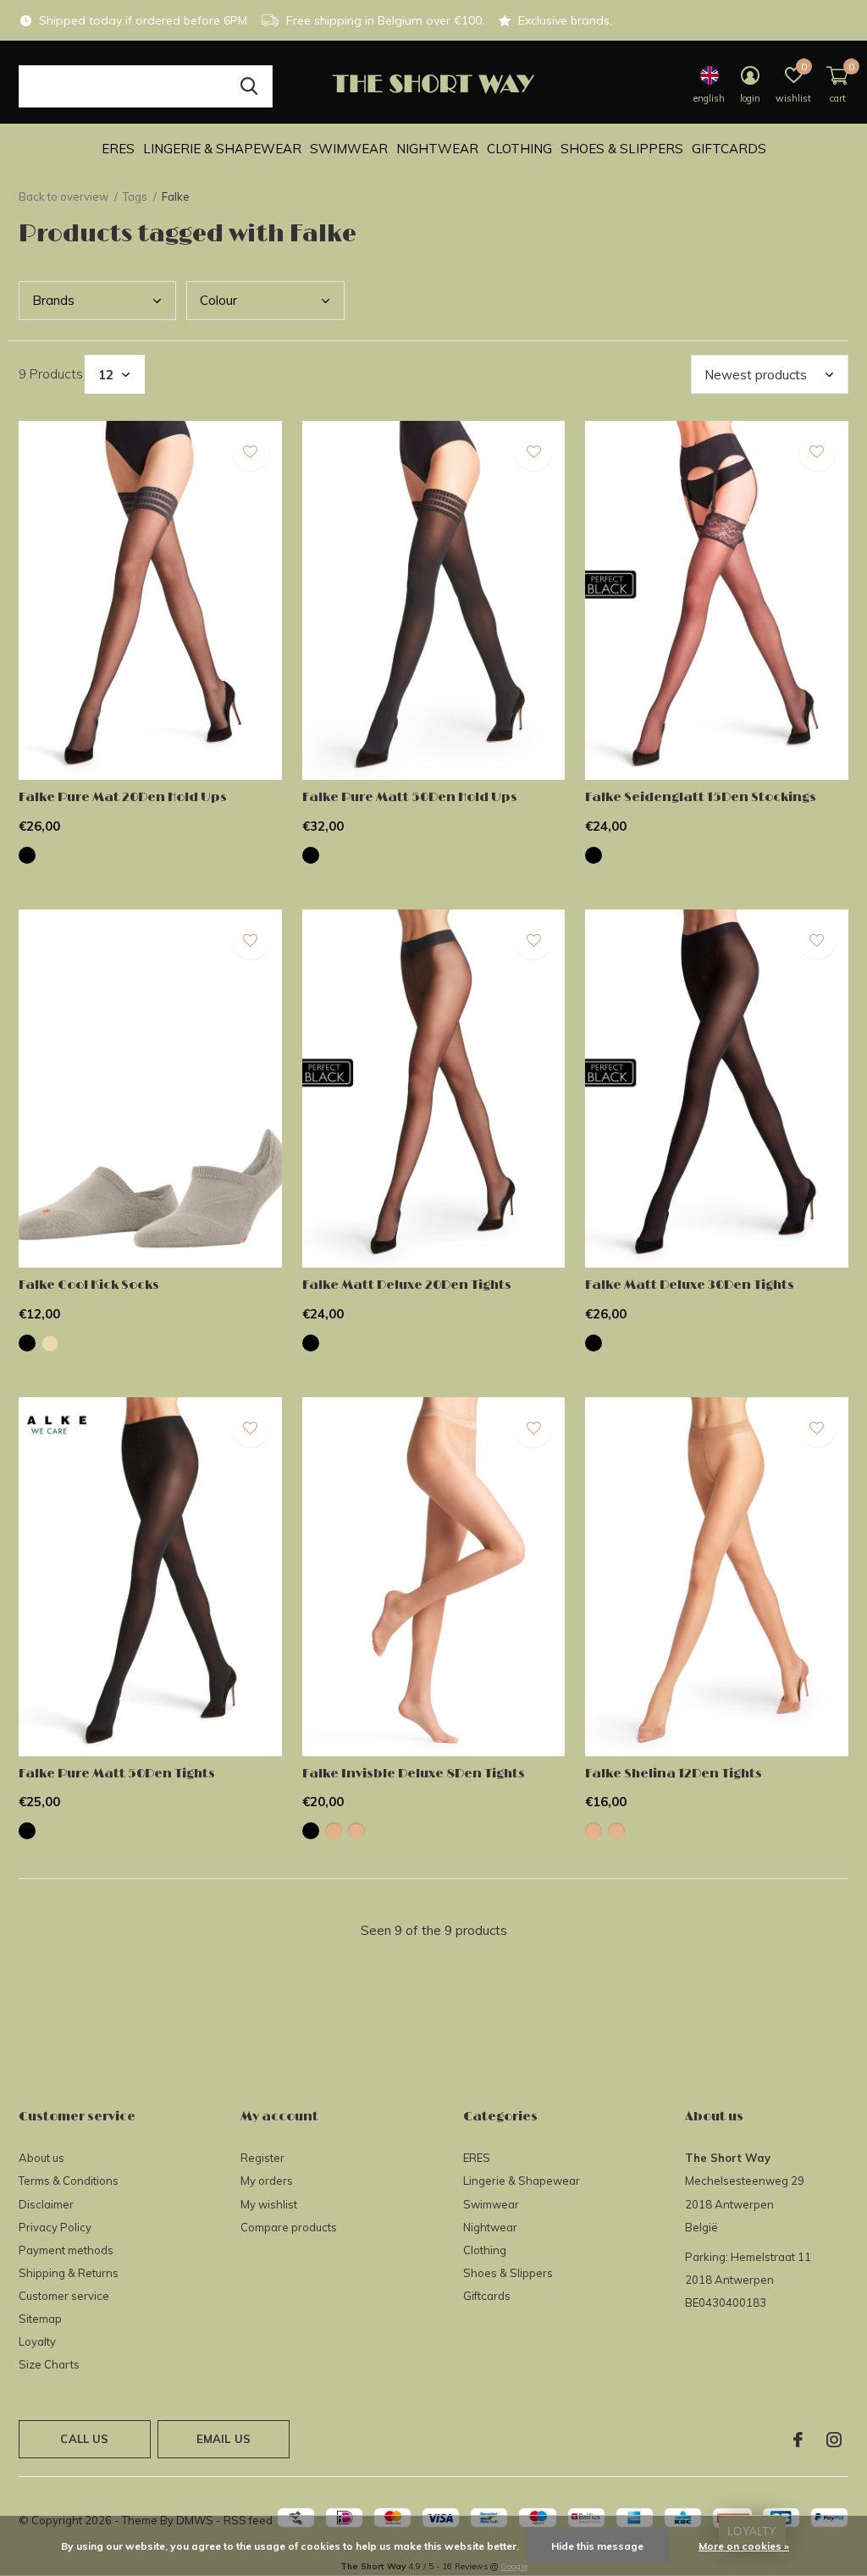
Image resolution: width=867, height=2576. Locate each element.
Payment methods (66, 2250)
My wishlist (269, 2204)
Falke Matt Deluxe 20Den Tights (407, 1285)
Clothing (519, 149)
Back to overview (64, 196)
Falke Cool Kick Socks (89, 1285)
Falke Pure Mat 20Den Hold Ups (123, 797)
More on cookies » (744, 2546)
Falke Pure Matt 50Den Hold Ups (410, 797)
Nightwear (437, 149)
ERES (118, 149)
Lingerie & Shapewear (222, 149)
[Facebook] (798, 2440)
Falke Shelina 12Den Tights (674, 1774)
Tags (135, 196)
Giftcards (729, 149)
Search (249, 86)
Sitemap (40, 2319)
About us (41, 2158)
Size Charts (49, 2364)
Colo (218, 300)
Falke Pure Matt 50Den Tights (117, 1774)
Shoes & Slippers (622, 149)
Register (262, 2158)
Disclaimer (46, 2204)
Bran (53, 300)
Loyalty (37, 2341)
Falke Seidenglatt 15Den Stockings (701, 797)
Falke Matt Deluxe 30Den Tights (690, 1285)
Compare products (289, 2227)
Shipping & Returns (69, 2273)
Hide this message (597, 2546)
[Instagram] (834, 2440)
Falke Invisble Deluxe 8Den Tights (414, 1774)
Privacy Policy (55, 2227)
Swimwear (349, 149)
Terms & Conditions (69, 2181)
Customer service (64, 2296)
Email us (224, 2439)
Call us (84, 2439)
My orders (267, 2181)
